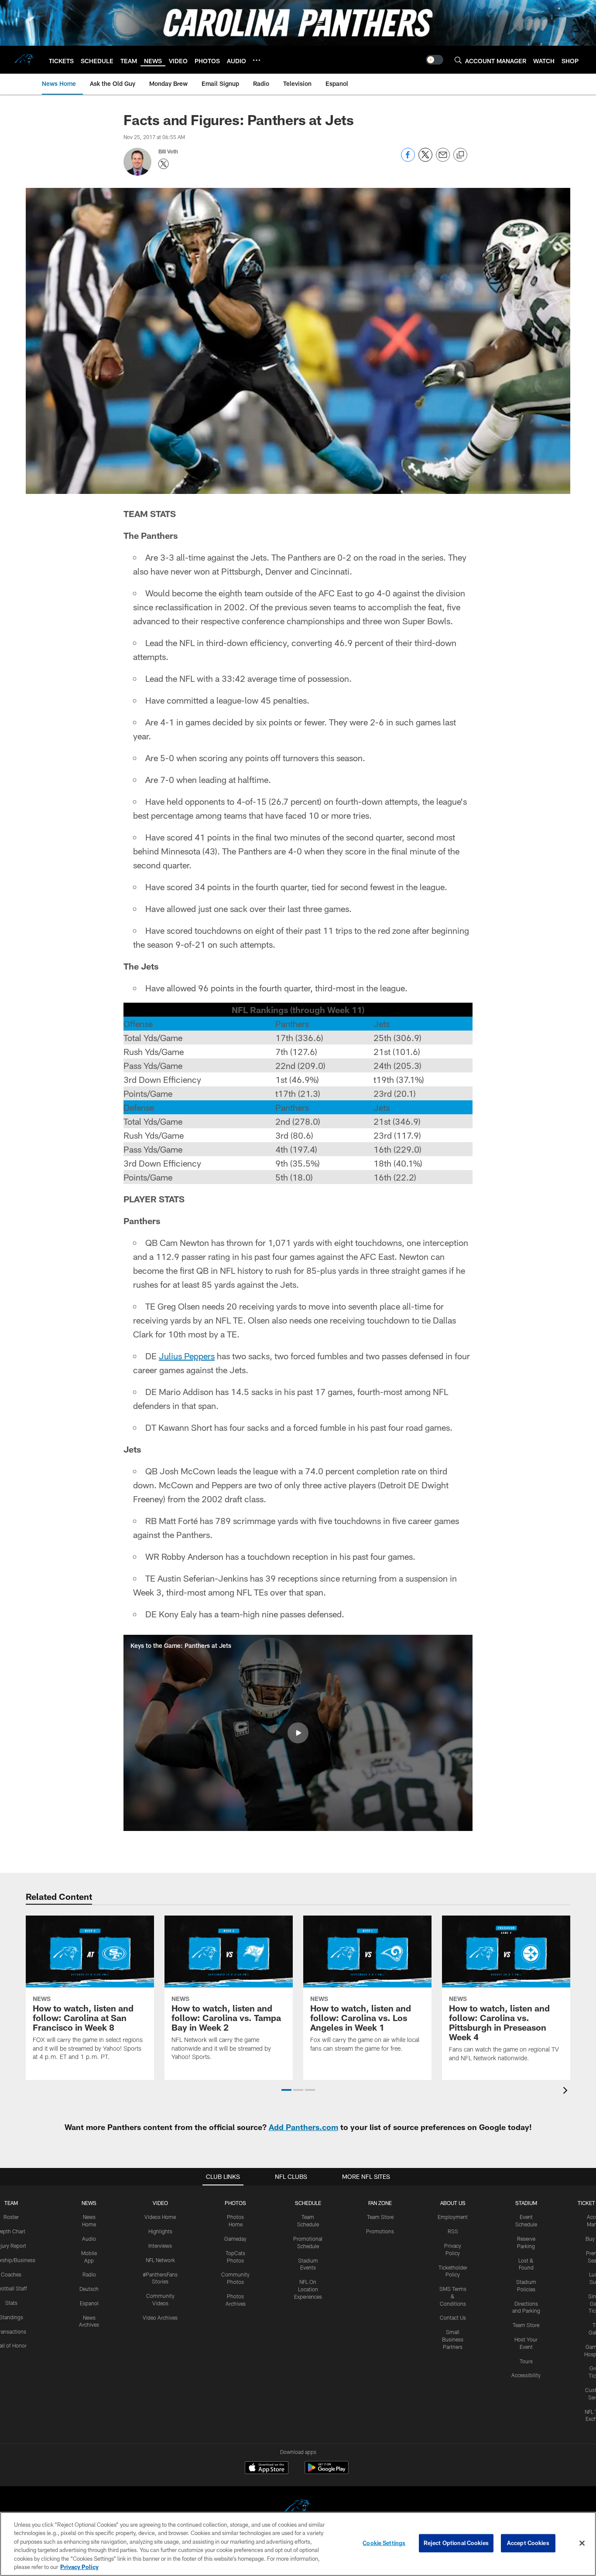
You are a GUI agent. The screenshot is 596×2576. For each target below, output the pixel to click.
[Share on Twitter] (425, 159)
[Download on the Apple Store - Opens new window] (267, 2469)
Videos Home (160, 2217)
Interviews (160, 2246)
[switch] (435, 60)
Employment (453, 2217)
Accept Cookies (528, 2543)
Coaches (11, 2274)
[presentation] (567, 2091)
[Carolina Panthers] (298, 2508)
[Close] (582, 2543)
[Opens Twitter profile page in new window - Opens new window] (164, 164)
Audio (89, 2239)
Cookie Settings (384, 2543)
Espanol (89, 2303)
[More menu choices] (257, 60)
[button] (298, 1733)
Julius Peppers (187, 1356)
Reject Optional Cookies (456, 2543)
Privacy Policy (79, 2567)
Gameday (235, 2239)
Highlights (160, 2231)
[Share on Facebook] (408, 159)
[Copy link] (460, 155)
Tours (526, 2361)
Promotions (380, 2231)
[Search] (458, 60)
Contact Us (453, 2317)
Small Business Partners (453, 2339)
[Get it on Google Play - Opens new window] (327, 2472)
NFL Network (160, 2260)
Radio (89, 2274)
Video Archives (160, 2317)
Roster (11, 2217)
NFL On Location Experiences (308, 2289)
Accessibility (526, 2375)
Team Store (380, 2217)
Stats (11, 2303)
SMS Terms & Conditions (453, 2296)
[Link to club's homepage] (24, 60)
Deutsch (89, 2289)
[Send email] (443, 159)
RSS (453, 2231)
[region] (298, 2544)
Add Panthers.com (303, 2127)
